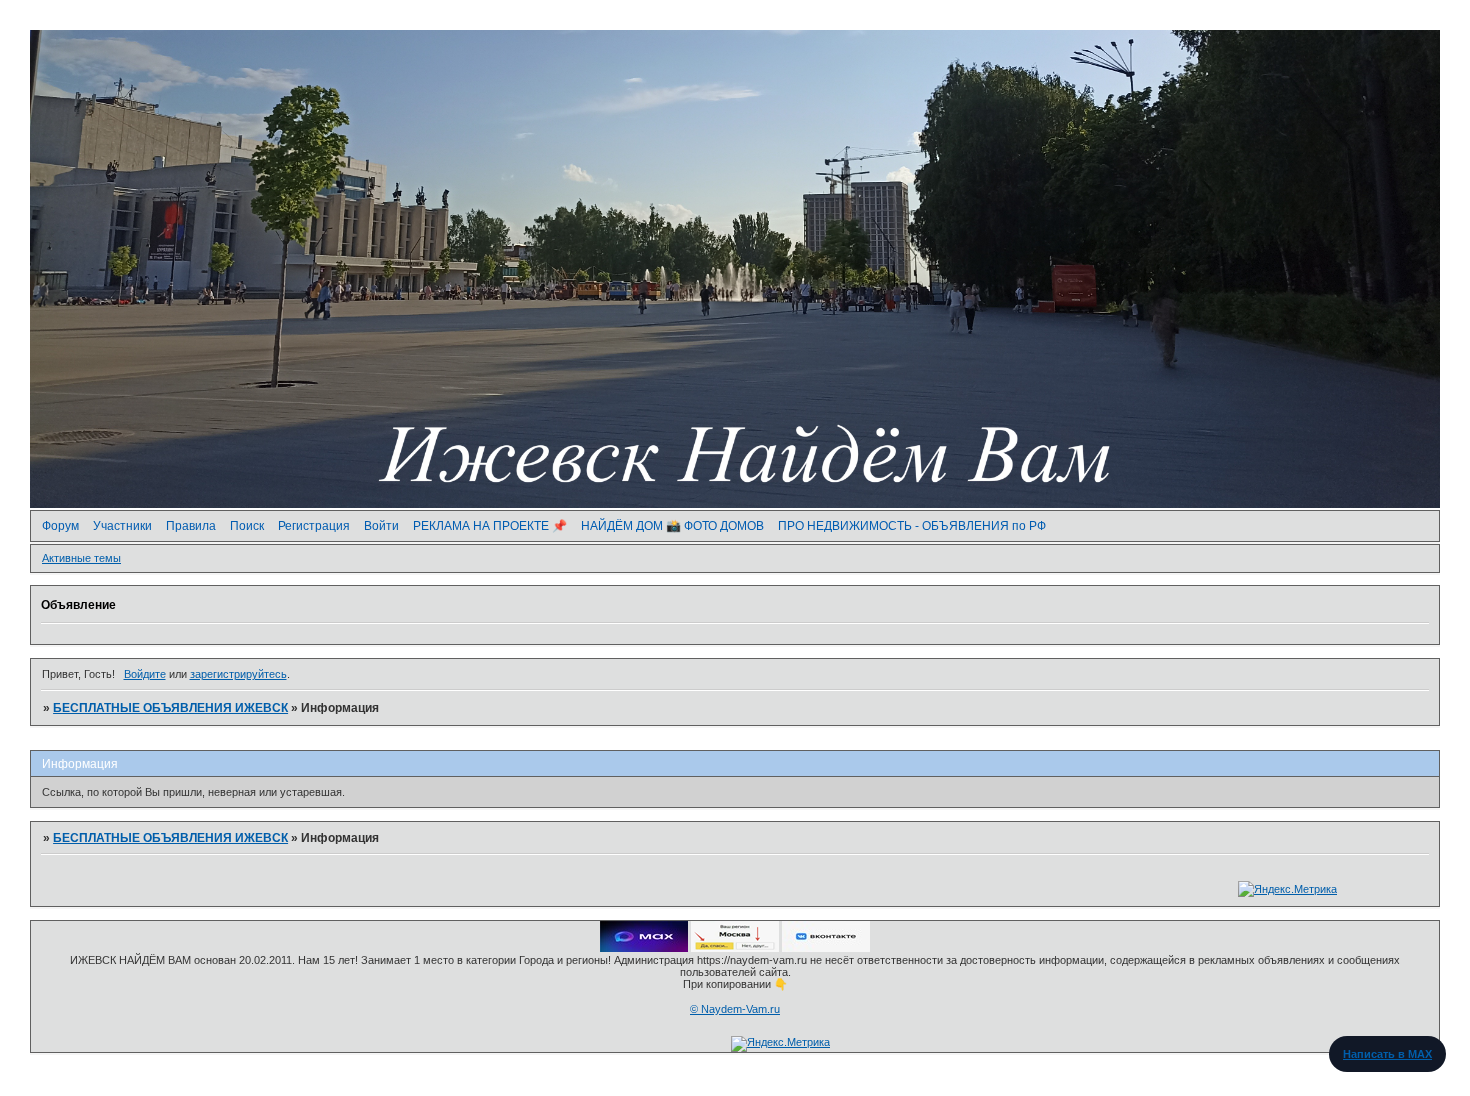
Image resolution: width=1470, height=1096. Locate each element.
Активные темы (81, 558)
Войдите (145, 674)
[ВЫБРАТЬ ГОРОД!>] (735, 948)
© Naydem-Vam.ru (735, 1009)
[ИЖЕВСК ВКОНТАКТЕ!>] (826, 948)
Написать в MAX (1387, 1054)
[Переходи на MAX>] (644, 948)
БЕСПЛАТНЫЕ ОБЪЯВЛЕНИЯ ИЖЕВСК (170, 708)
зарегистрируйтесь (238, 674)
